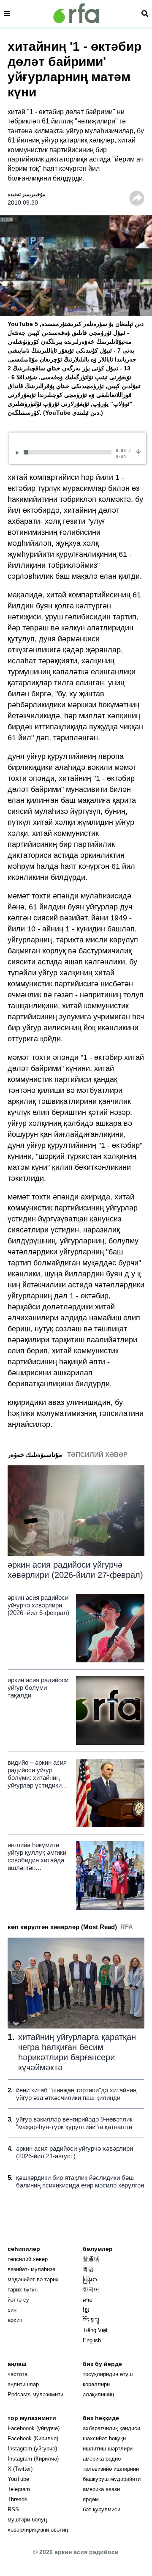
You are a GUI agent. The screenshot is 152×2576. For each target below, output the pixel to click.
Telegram (19, 2489)
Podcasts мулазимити (35, 2394)
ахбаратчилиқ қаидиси (111, 2428)
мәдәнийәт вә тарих (33, 2279)
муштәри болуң (27, 2520)
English (92, 2340)
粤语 (88, 2269)
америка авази (101, 2489)
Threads (18, 2499)
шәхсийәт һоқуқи (104, 2438)
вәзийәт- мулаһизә (31, 2269)
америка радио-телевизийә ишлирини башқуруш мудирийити (112, 2469)
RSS (13, 2509)
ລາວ (88, 2300)
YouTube (18, 2479)
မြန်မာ (90, 2279)
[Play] (19, 453)
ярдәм (91, 2499)
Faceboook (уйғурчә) (34, 2428)
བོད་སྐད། (91, 2320)
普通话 (91, 2259)
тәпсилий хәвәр (28, 2259)
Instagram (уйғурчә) (32, 2449)
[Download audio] (138, 451)
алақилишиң (98, 2394)
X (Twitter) (20, 2469)
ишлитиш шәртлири (108, 2449)
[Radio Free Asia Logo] (76, 13)
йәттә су (18, 2300)
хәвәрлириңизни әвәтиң (38, 2530)
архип (15, 2320)
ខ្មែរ (86, 2310)
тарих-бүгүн (23, 2290)
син (12, 2310)
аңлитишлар (23, 2384)
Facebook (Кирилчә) (33, 2438)
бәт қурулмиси (102, 2509)
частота (18, 2374)
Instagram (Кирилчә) (33, 2459)
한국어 (91, 2290)
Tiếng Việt (95, 2330)
